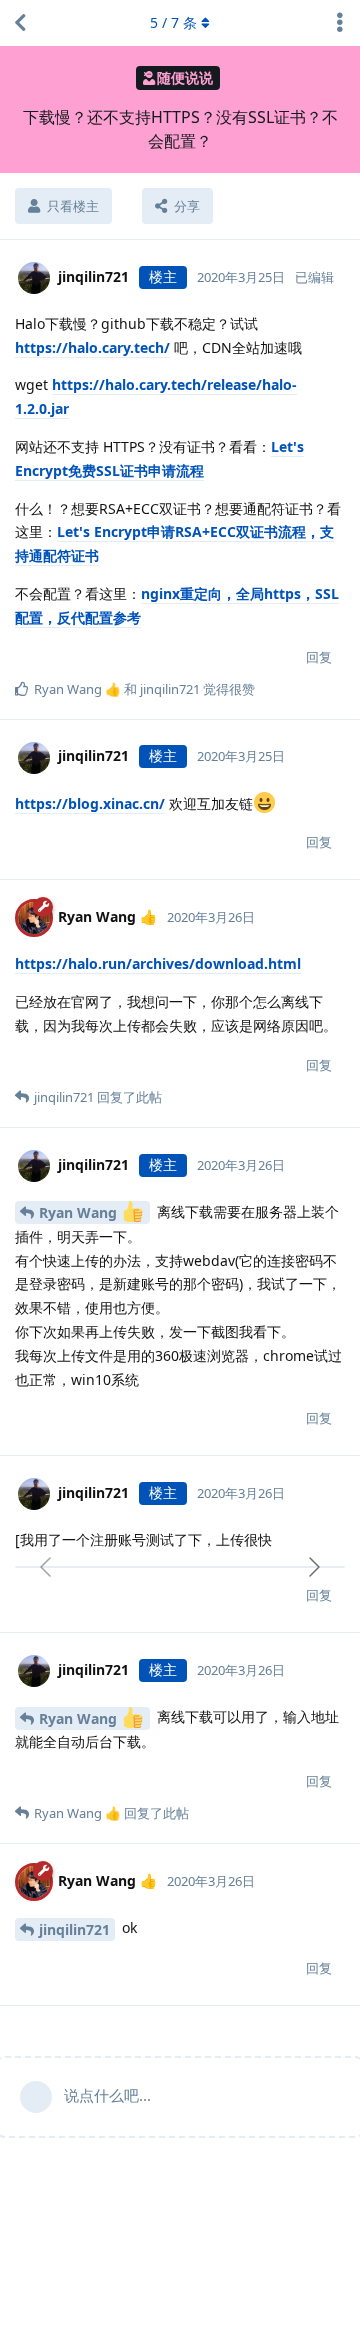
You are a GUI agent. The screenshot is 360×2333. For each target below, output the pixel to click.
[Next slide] (313, 1567)
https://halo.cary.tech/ (92, 347)
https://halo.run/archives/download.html (158, 963)
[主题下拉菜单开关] (340, 23)
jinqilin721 (74, 1929)
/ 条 (173, 22)
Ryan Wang (80, 1212)
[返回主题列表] (20, 23)
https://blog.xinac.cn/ (90, 803)
